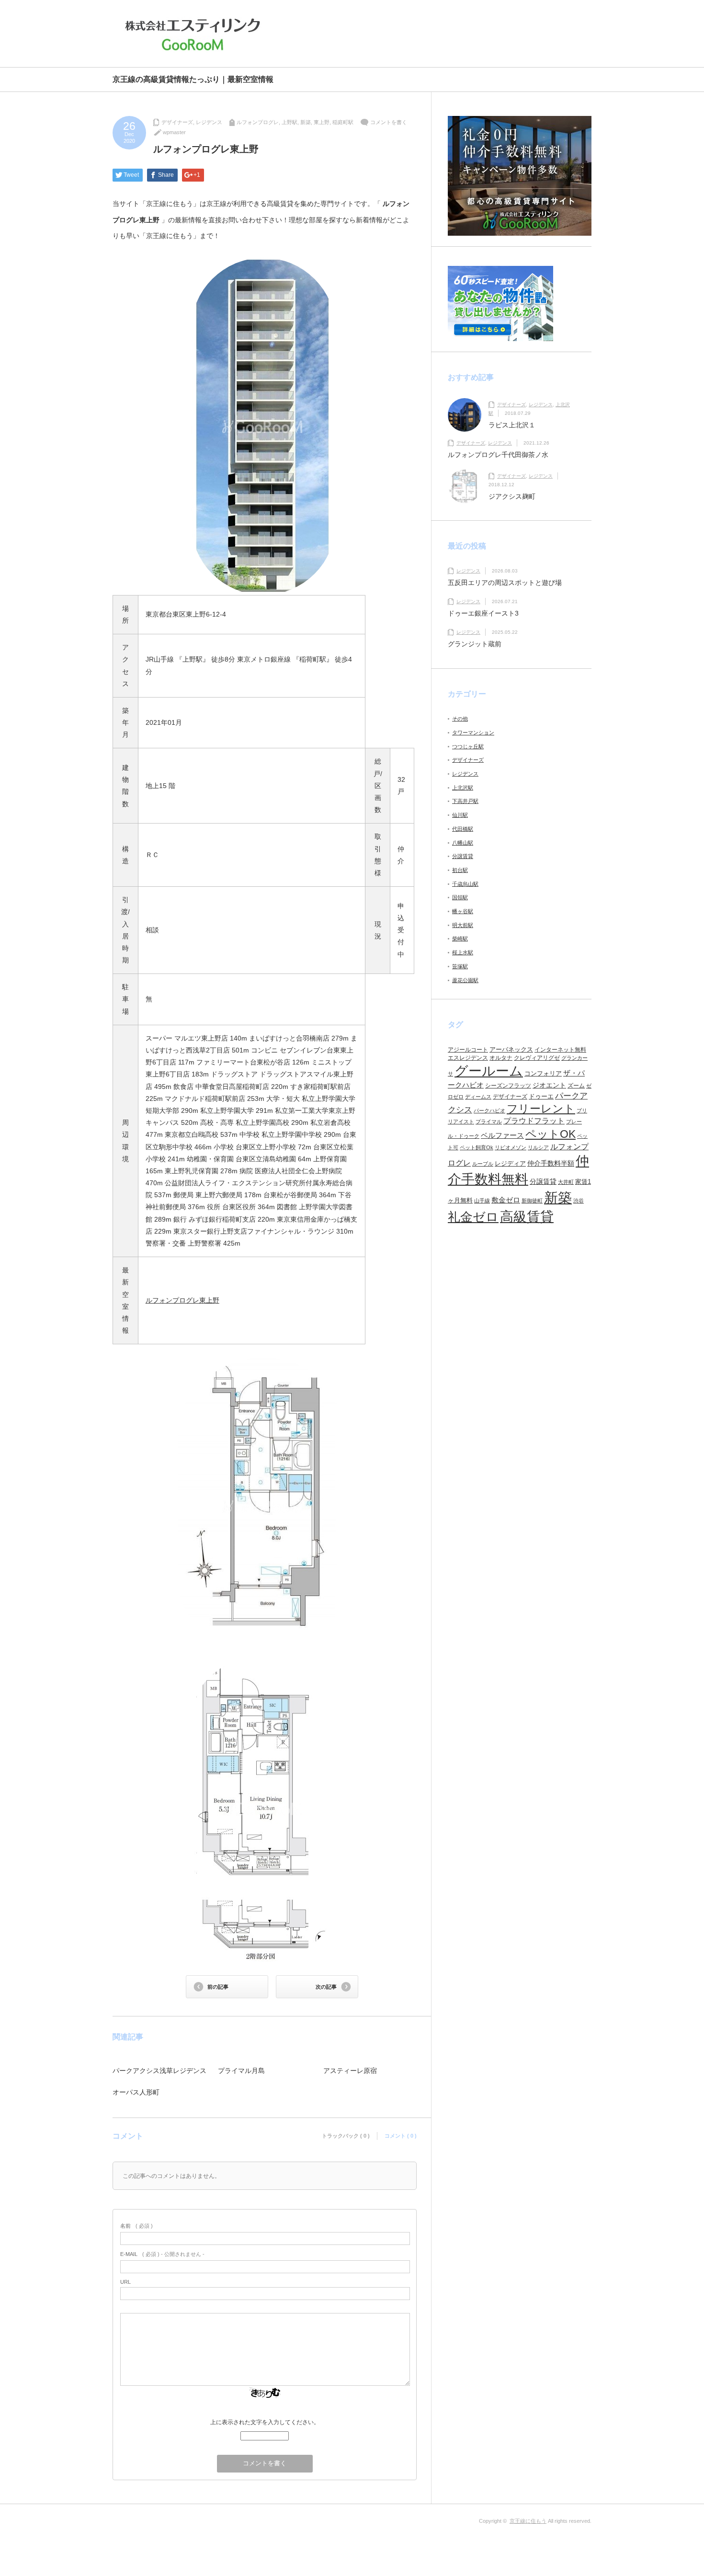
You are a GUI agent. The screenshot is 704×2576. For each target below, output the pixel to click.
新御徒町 (532, 1201)
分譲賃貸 (463, 856)
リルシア (538, 1147)
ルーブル (483, 1164)
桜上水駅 (463, 952)
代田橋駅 (463, 829)
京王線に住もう (528, 2521)
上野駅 (290, 122)
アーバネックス (511, 1049)
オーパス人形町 (136, 2092)
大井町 (566, 1182)
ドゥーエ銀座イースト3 (483, 613)
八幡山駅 (463, 843)
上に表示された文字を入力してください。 (265, 2422)
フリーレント (541, 1109)
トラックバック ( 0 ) (346, 2136)
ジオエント (549, 1085)
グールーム (489, 1071)
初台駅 (460, 870)
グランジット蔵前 (475, 644)
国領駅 (460, 897)
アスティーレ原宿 (350, 2071)
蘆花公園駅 (465, 980)
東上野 (322, 122)
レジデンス (209, 122)
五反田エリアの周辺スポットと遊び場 (505, 583)
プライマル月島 (241, 2071)
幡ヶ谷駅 (463, 911)
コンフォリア (543, 1073)
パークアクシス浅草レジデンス (159, 2071)
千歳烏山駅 (465, 884)
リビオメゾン (511, 1147)
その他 (460, 719)
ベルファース (502, 1135)
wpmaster (174, 132)
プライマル (489, 1122)
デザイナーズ (177, 122)
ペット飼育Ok (477, 1147)
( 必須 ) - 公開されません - (162, 2254)
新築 (306, 122)
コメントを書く (389, 122)
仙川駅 (460, 815)
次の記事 (326, 1987)
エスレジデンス (468, 1058)
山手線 (482, 1201)
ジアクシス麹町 (512, 496)
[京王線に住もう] (195, 34)
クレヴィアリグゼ (537, 1058)
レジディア (510, 1163)
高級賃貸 (527, 1217)
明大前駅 (463, 925)
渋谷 (579, 1201)
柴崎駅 (460, 939)
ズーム (576, 1086)
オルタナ (501, 1058)
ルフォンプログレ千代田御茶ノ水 (498, 455)
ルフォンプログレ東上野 (182, 1300)
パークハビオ (489, 1111)
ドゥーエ (541, 1096)
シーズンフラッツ (508, 1086)
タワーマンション (473, 733)
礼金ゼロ (473, 1217)
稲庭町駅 (343, 122)
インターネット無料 (560, 1050)
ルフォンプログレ (258, 122)
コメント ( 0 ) (401, 2136)
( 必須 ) (136, 2226)
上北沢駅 (463, 788)
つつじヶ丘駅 (468, 746)
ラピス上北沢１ (512, 425)
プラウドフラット (534, 1121)
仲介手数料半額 (551, 1163)
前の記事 (218, 1987)
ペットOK (551, 1134)
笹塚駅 (460, 966)
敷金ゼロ (506, 1200)
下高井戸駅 (465, 801)
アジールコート (468, 1050)
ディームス (478, 1097)
